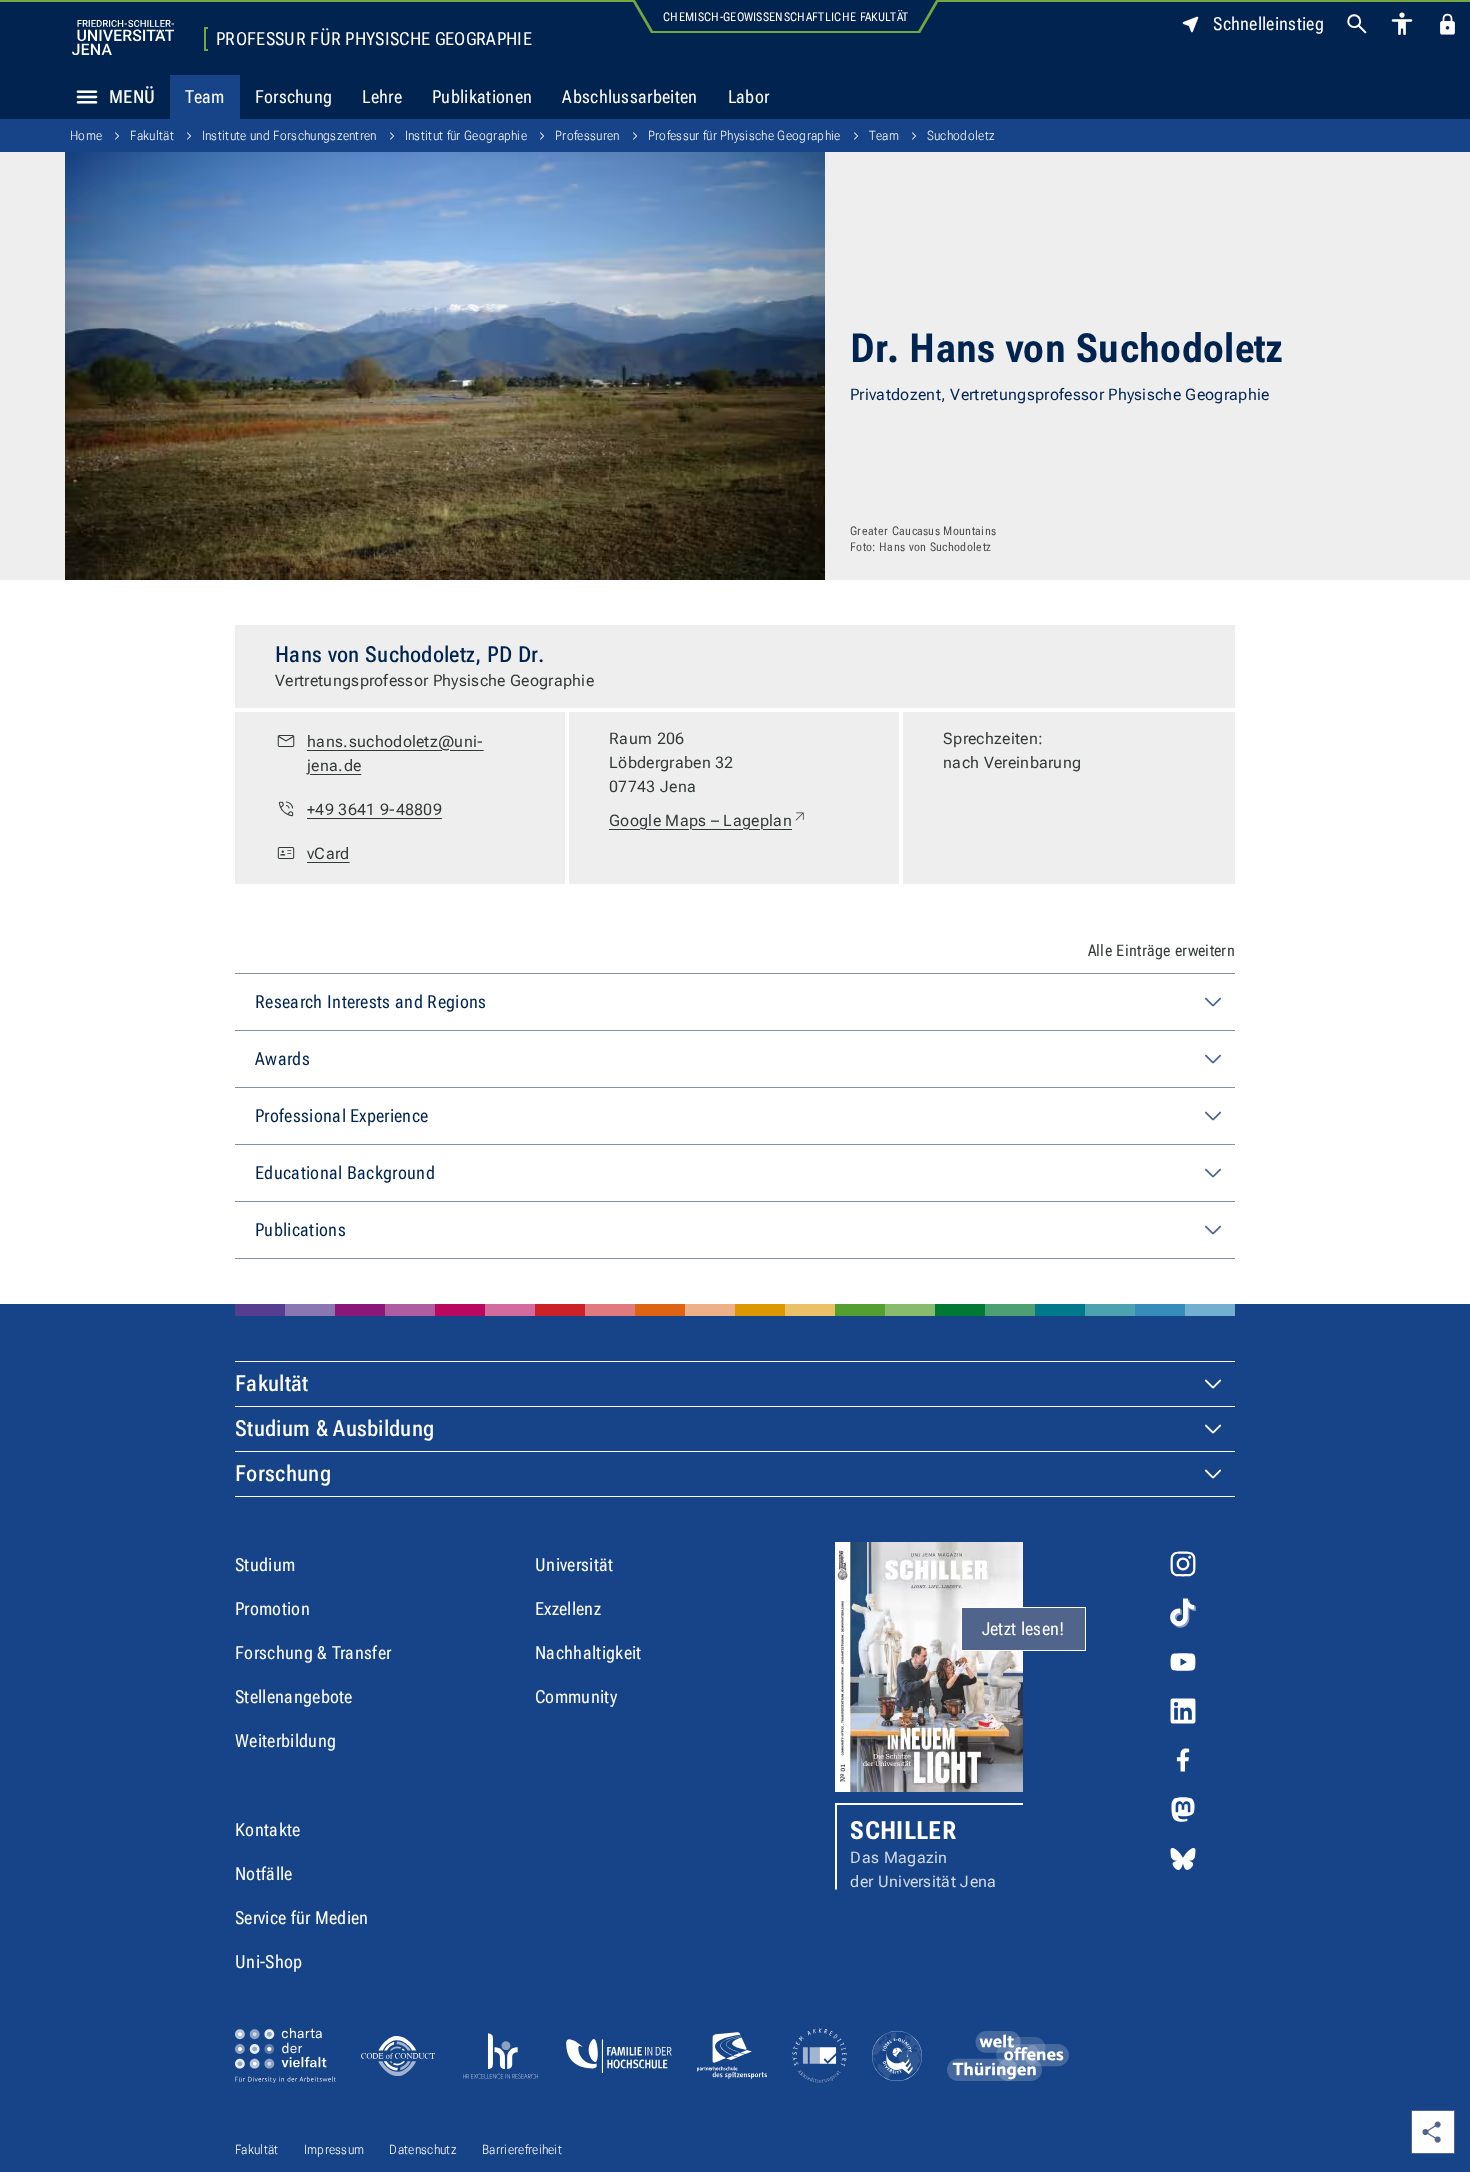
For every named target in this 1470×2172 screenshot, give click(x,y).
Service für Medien (302, 1917)
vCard (328, 853)
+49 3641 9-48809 (374, 809)
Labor (749, 96)
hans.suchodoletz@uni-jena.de (395, 753)
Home (86, 135)
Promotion (272, 1608)
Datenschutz (423, 2149)
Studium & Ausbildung (334, 1428)
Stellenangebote (294, 1696)
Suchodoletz (961, 135)
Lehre (382, 96)
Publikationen (482, 96)
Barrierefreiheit (522, 2149)
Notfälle (264, 1873)
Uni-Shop (269, 1961)
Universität (574, 1564)
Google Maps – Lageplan (708, 820)
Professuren (587, 135)
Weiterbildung (285, 1740)
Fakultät (152, 135)
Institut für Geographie (466, 135)
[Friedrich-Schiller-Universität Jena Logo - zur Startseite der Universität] (123, 37)
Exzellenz (568, 1608)
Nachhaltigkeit (588, 1652)
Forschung (294, 96)
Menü (132, 96)
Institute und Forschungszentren (289, 135)
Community (576, 1696)
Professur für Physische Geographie (374, 39)
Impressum (334, 2149)
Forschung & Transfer (313, 1652)
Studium (265, 1564)
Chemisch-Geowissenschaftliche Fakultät (785, 17)
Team (204, 96)
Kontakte (268, 1829)
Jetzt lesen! (1023, 1628)
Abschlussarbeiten (629, 96)
